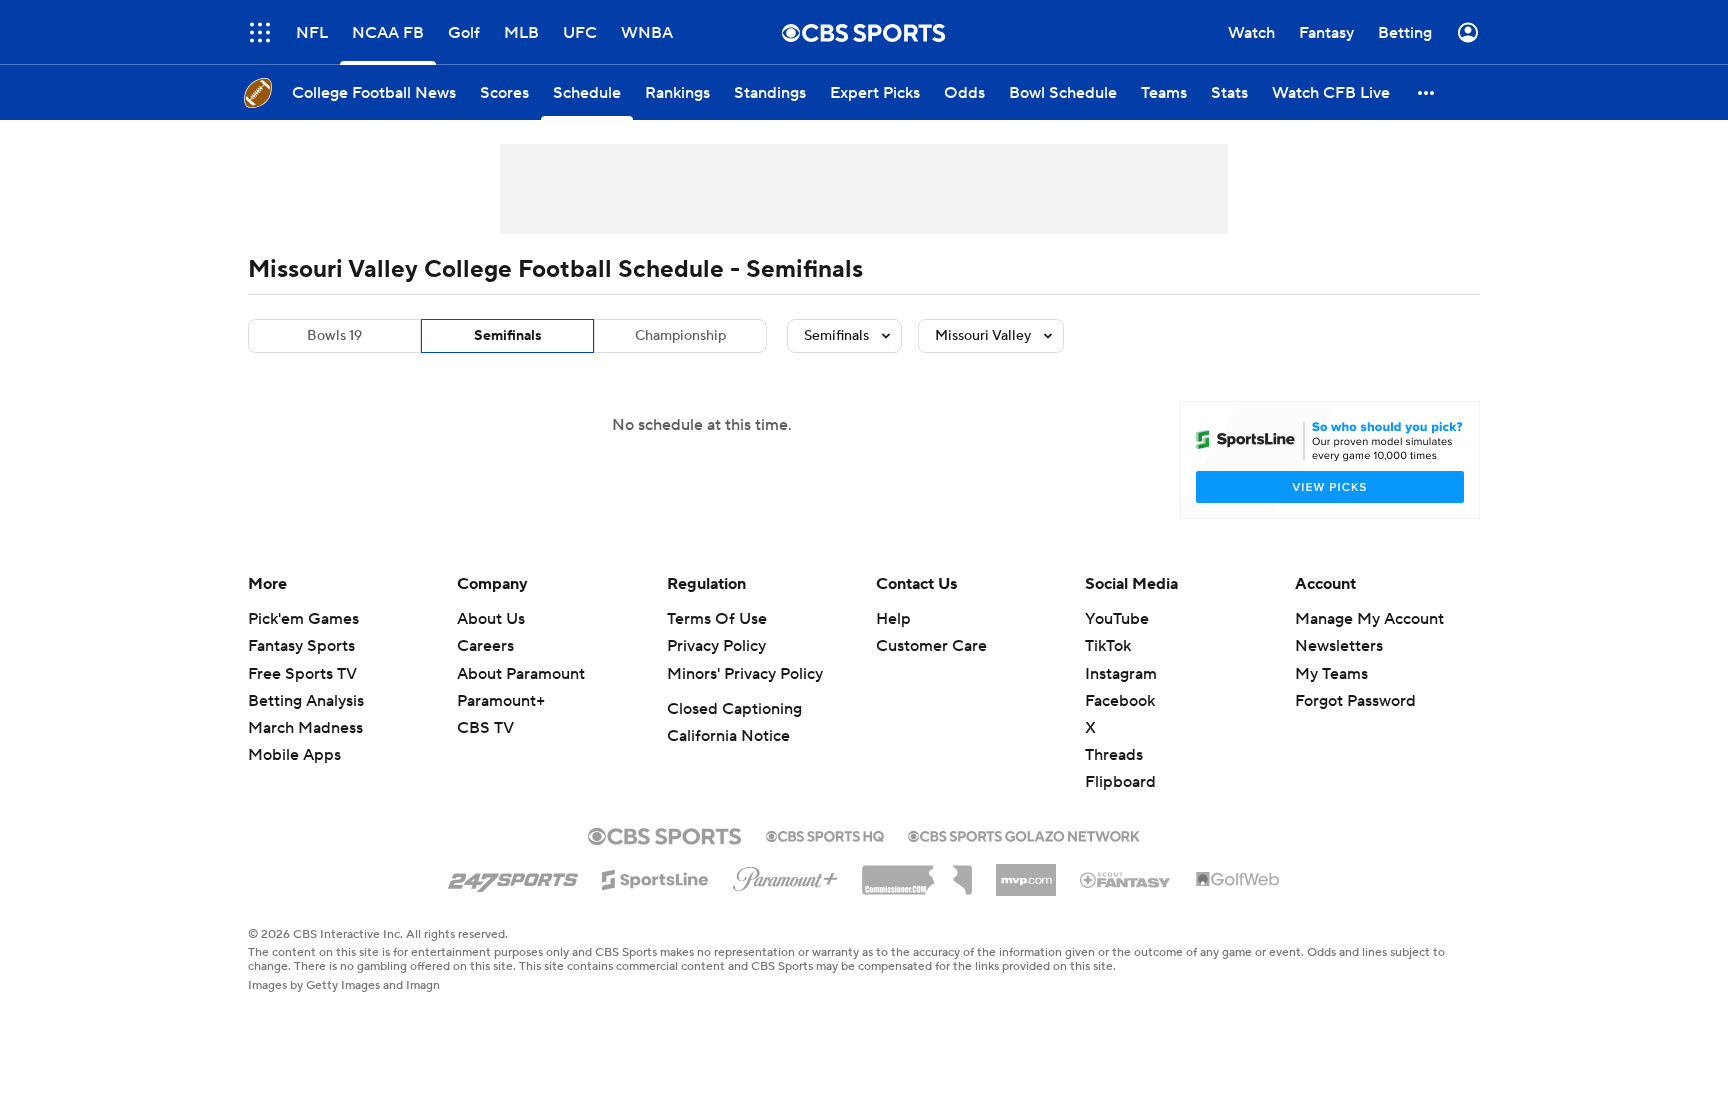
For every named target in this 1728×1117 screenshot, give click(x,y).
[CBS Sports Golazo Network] (1024, 834)
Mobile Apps (294, 755)
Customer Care (931, 646)
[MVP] (1026, 872)
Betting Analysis (306, 701)
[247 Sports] (513, 876)
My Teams (1331, 674)
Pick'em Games (303, 619)
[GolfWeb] (1238, 880)
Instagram (1121, 674)
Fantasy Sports (301, 646)
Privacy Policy (716, 646)
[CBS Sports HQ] (825, 834)
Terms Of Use (717, 619)
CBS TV (485, 728)
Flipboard (1120, 782)
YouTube (1117, 619)
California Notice (728, 736)
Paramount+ (501, 701)
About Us (491, 619)
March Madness (305, 728)
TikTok (1108, 646)
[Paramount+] (785, 875)
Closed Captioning (734, 709)
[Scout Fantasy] (1126, 879)
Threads (1114, 755)
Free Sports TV (302, 674)
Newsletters (1339, 646)
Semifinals (508, 336)
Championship (680, 336)
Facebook (1120, 701)
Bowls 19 (334, 336)
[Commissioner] (917, 873)
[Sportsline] (655, 877)
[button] (260, 32)
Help (893, 619)
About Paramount (521, 674)
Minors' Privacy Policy (745, 674)
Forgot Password (1355, 701)
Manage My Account (1369, 619)
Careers (485, 646)
